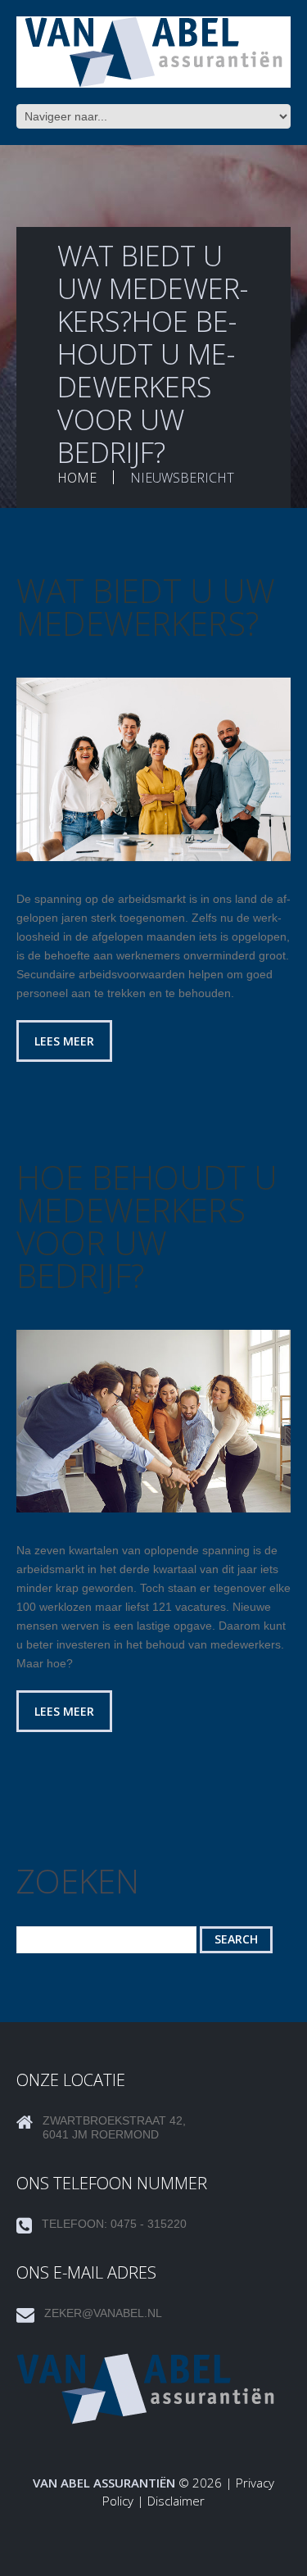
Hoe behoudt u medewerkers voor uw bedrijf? (147, 1226)
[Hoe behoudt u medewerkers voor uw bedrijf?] (153, 1421)
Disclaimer (176, 2501)
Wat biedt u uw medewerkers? (146, 607)
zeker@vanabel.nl (103, 2313)
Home (77, 478)
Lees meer (64, 1041)
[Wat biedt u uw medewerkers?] (153, 769)
